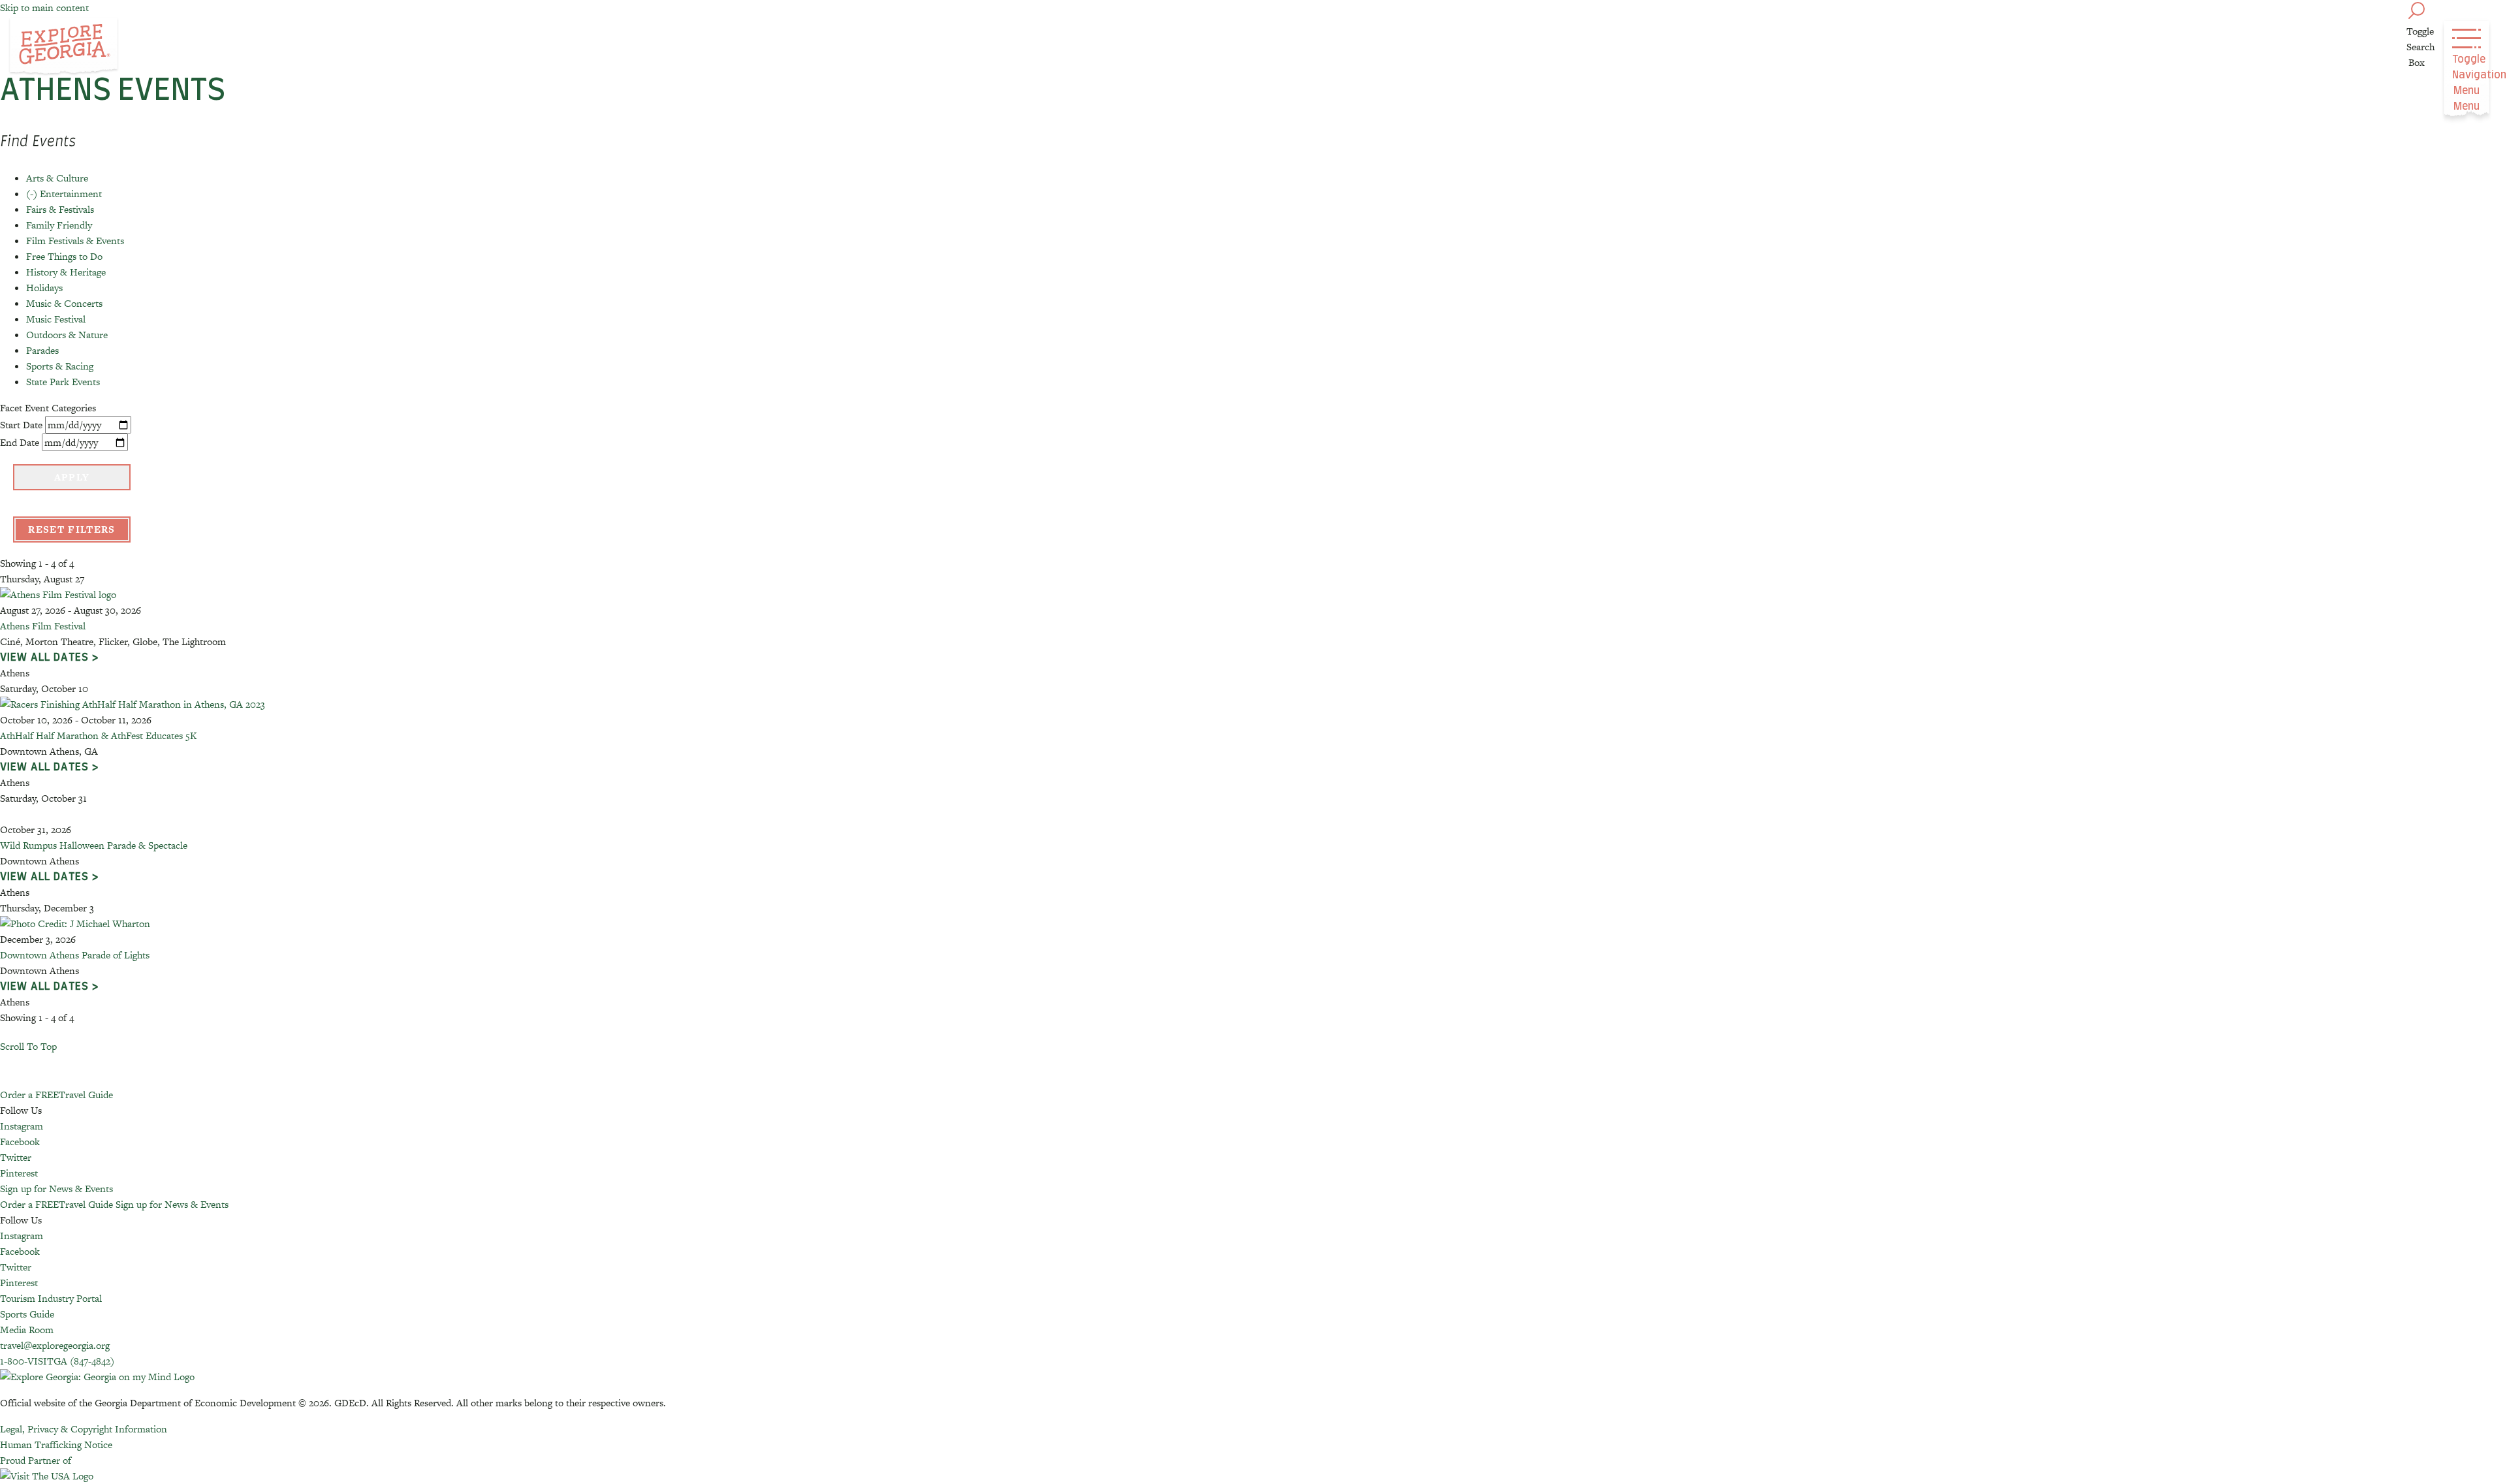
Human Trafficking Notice (56, 1445)
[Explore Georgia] (64, 47)
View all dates (44, 657)
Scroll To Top (28, 1046)
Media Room (27, 1330)
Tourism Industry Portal (51, 1298)
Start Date (21, 425)
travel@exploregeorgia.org (55, 1345)
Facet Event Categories (48, 408)
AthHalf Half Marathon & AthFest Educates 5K (98, 735)
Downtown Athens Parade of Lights (75, 955)
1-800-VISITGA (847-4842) (57, 1361)
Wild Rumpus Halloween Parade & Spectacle (94, 845)
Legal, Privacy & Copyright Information (84, 1429)
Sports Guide (27, 1314)
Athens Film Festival (43, 626)
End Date (20, 442)
